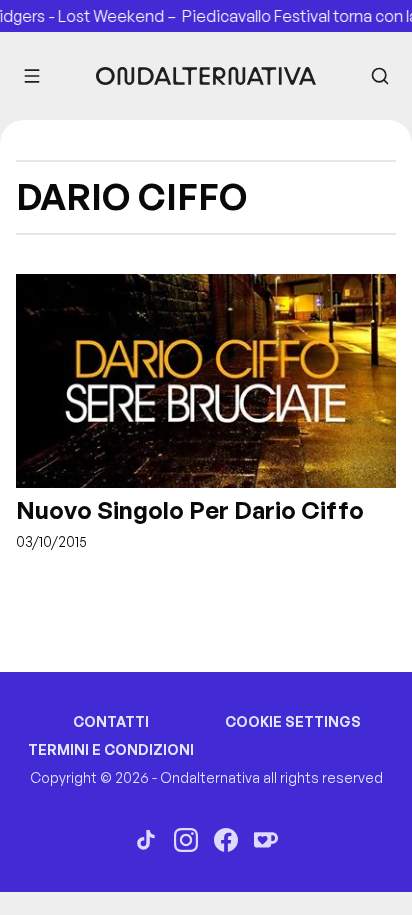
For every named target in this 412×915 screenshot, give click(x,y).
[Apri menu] (32, 76)
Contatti (111, 721)
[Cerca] (380, 76)
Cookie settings (293, 721)
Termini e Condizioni (111, 749)
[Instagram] (186, 840)
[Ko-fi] (266, 840)
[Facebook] (226, 840)
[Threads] (146, 840)
